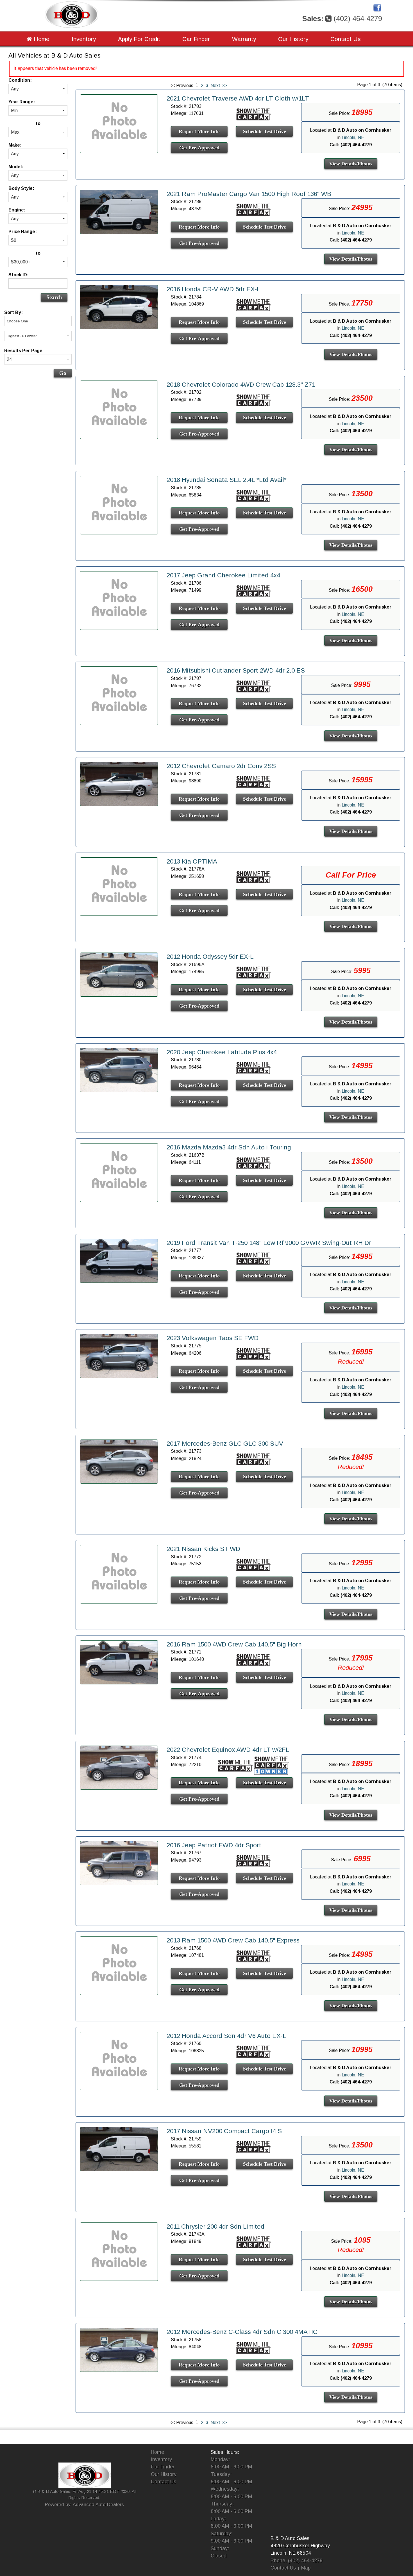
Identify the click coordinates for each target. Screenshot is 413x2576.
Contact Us (346, 39)
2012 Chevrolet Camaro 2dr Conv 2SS (221, 766)
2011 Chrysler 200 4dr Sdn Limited (215, 2227)
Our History (293, 39)
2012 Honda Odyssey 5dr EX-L (210, 957)
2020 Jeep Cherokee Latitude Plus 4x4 (222, 1052)
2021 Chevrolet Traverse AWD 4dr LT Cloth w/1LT (238, 98)
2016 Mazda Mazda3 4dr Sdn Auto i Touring (229, 1147)
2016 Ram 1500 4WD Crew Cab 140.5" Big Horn (234, 1644)
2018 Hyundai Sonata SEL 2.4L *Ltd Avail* (227, 480)
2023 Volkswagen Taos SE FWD (213, 1338)
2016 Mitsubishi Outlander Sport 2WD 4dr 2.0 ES (236, 670)
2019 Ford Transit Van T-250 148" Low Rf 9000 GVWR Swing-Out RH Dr (269, 1243)
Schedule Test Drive (265, 131)
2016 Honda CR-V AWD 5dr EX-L (214, 289)
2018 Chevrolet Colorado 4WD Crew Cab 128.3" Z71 (241, 385)
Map (306, 2568)
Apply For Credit (139, 39)
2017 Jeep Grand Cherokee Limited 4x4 (223, 575)
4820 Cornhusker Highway (300, 2546)
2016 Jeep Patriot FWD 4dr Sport (214, 1845)
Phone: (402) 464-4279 (297, 2561)
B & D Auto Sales (290, 2538)
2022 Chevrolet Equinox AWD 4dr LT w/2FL (228, 1750)
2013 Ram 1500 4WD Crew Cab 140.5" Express (233, 1940)
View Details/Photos (351, 164)
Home (41, 39)
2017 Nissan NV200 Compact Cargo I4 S (224, 2131)
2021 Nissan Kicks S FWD (203, 1549)
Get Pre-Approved (199, 148)
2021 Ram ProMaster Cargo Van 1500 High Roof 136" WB (249, 194)
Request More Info (199, 131)
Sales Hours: (225, 2452)
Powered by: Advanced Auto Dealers (84, 2505)
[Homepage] (72, 14)
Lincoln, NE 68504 (291, 2553)
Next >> (219, 86)
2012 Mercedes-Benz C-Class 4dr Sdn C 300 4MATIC (242, 2332)
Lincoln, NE (353, 137)
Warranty (244, 39)
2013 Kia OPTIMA (192, 861)
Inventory (84, 39)
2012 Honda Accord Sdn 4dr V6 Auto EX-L (226, 2036)
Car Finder (196, 39)
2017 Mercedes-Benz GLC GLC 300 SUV (225, 1444)
